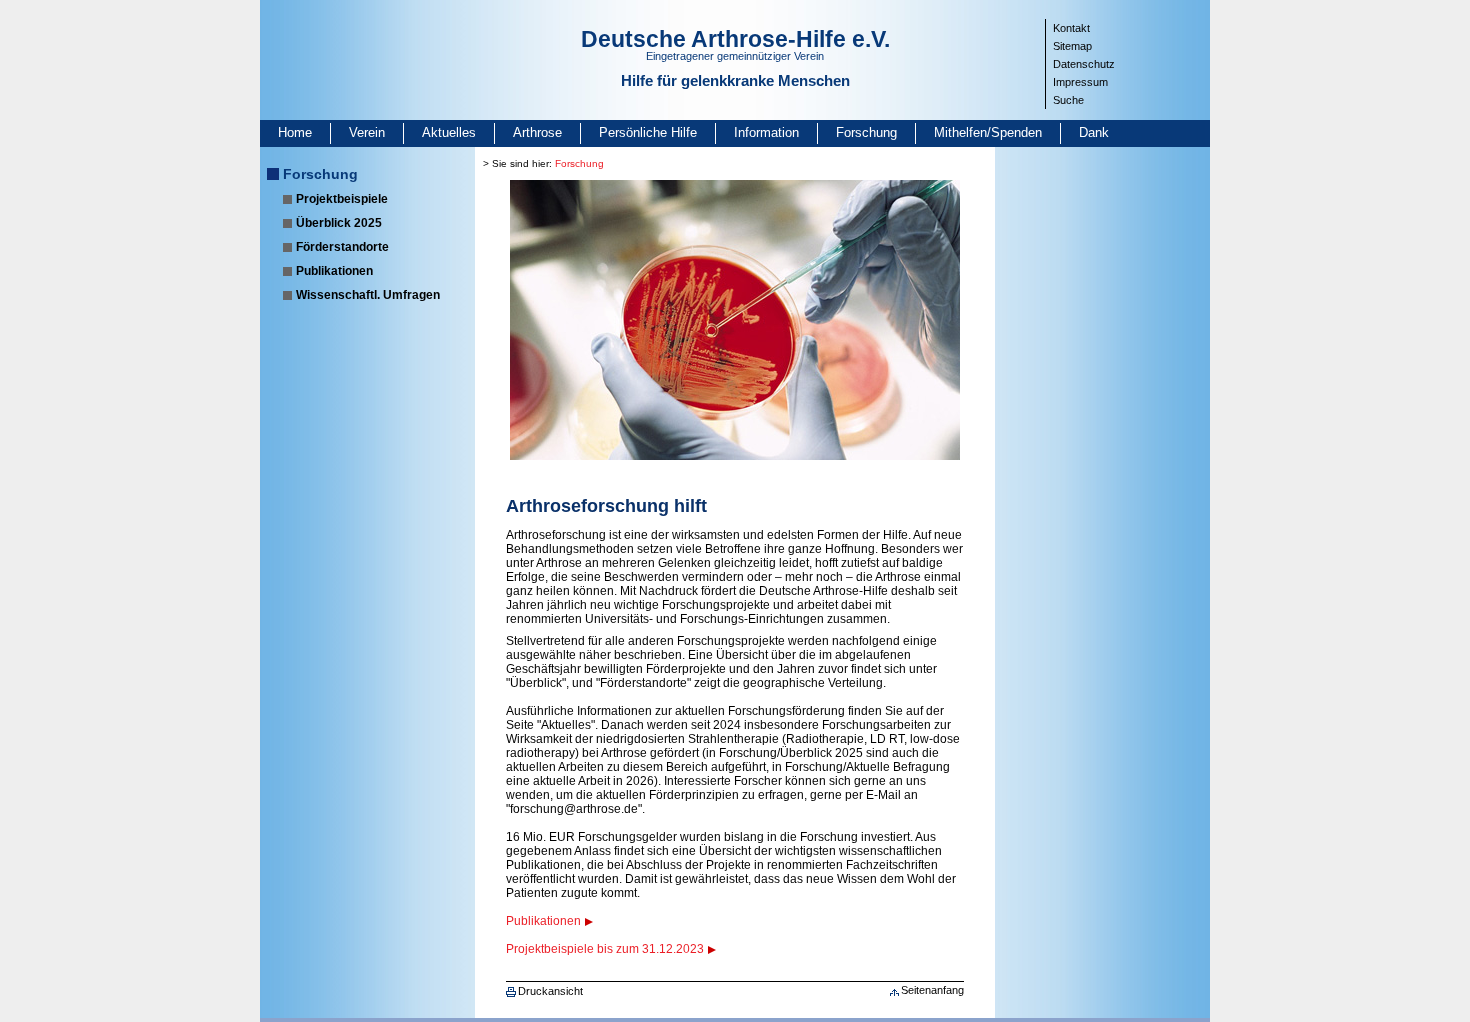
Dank (1094, 132)
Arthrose (537, 132)
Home (295, 132)
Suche (1068, 100)
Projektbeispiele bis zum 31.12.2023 (605, 949)
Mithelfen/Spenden (988, 132)
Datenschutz (1084, 64)
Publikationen (334, 271)
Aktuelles (449, 132)
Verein (367, 132)
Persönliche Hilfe (648, 132)
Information (766, 132)
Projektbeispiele (342, 199)
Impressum (1080, 82)
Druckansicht (550, 991)
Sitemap (1072, 46)
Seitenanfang (932, 990)
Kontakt (1071, 28)
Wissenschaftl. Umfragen (368, 295)
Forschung (866, 132)
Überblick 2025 (339, 223)
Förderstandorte (342, 247)
